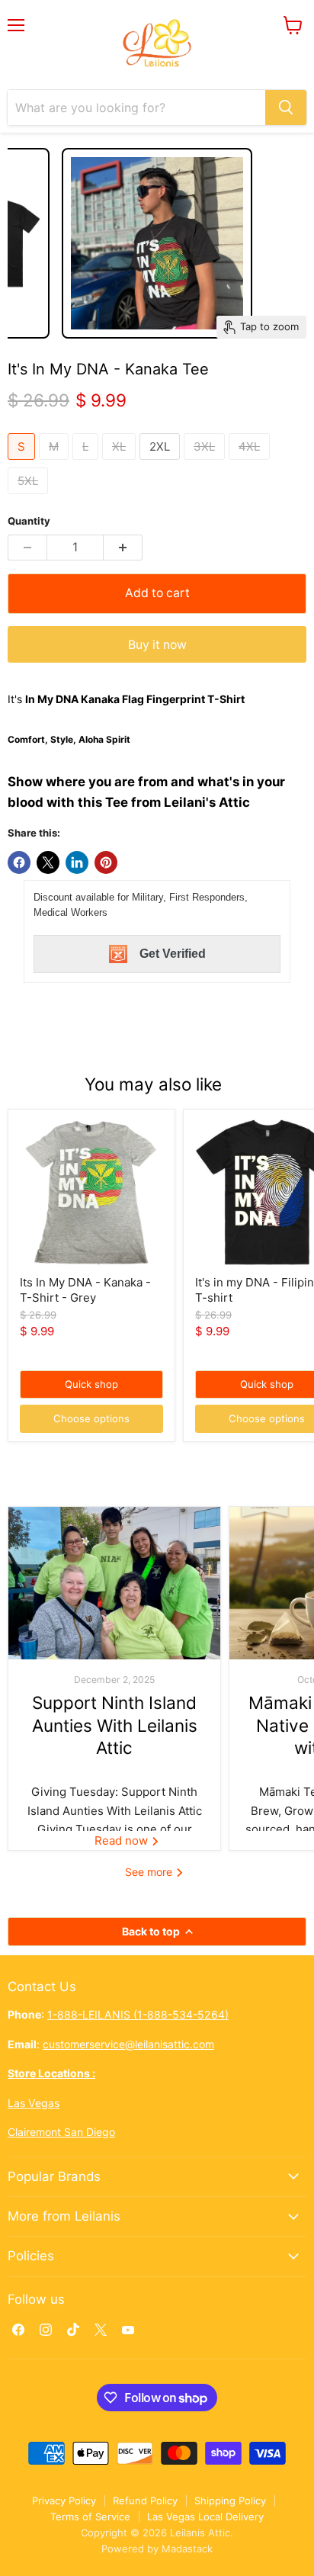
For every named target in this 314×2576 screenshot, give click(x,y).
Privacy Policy (64, 2501)
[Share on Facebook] (19, 862)
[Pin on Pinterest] (106, 862)
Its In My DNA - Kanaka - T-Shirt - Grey (85, 1290)
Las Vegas (34, 2103)
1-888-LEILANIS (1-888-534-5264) (138, 2014)
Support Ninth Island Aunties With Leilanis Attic (115, 1725)
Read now (123, 1840)
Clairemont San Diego (61, 2132)
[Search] (286, 108)
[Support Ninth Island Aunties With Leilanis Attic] (114, 1583)
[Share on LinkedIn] (77, 862)
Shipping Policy (230, 2501)
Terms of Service (90, 2517)
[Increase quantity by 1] (123, 548)
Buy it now (157, 645)
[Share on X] (48, 862)
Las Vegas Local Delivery (205, 2517)
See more (150, 1872)
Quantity (29, 521)
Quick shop (91, 1384)
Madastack (187, 2549)
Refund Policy (145, 2501)
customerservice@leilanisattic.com (128, 2044)
